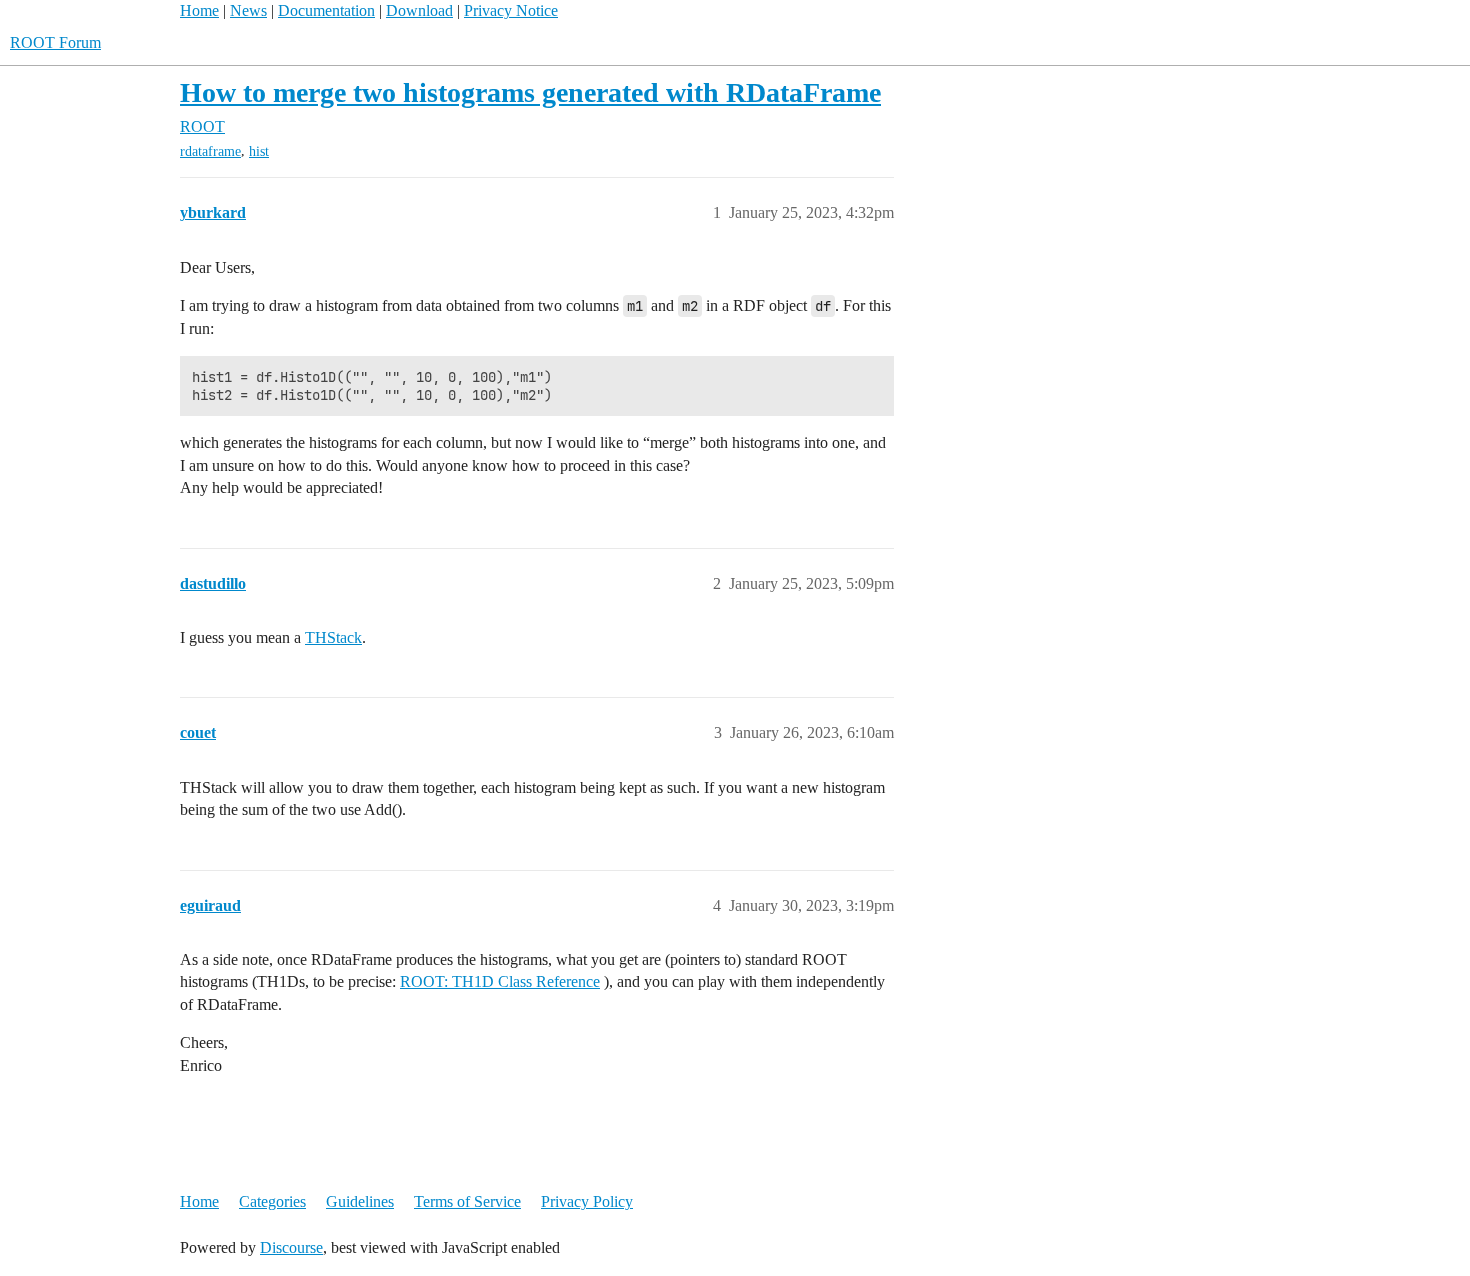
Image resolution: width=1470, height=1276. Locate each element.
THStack (333, 637)
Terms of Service (467, 1201)
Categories (272, 1201)
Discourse (291, 1247)
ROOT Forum (55, 42)
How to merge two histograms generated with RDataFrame (530, 92)
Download (419, 10)
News (248, 10)
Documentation (326, 10)
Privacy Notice (511, 10)
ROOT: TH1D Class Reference (500, 981)
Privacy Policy (587, 1201)
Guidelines (360, 1201)
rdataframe (210, 151)
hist (259, 151)
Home (199, 10)
